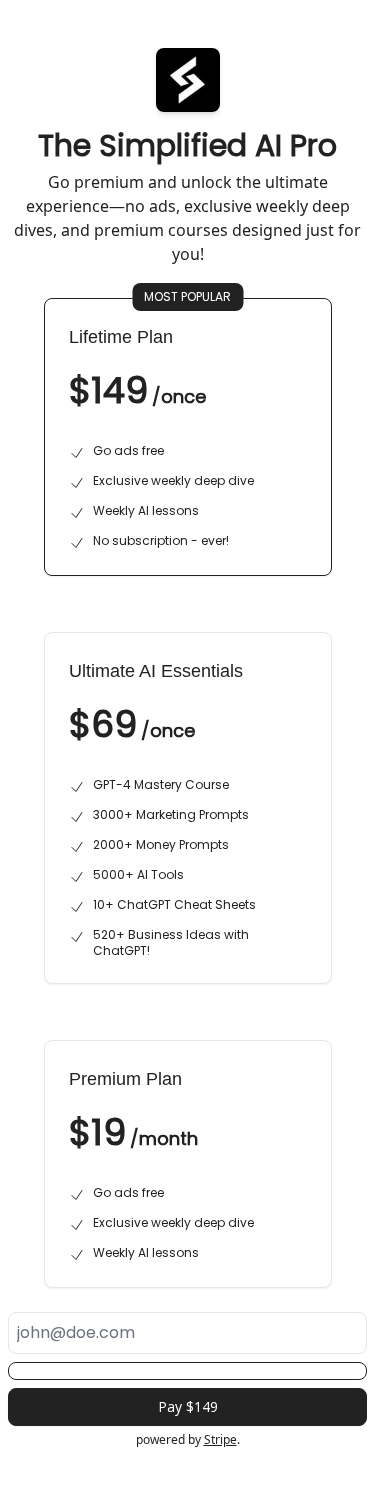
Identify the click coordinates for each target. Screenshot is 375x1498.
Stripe (220, 1439)
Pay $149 (188, 1406)
